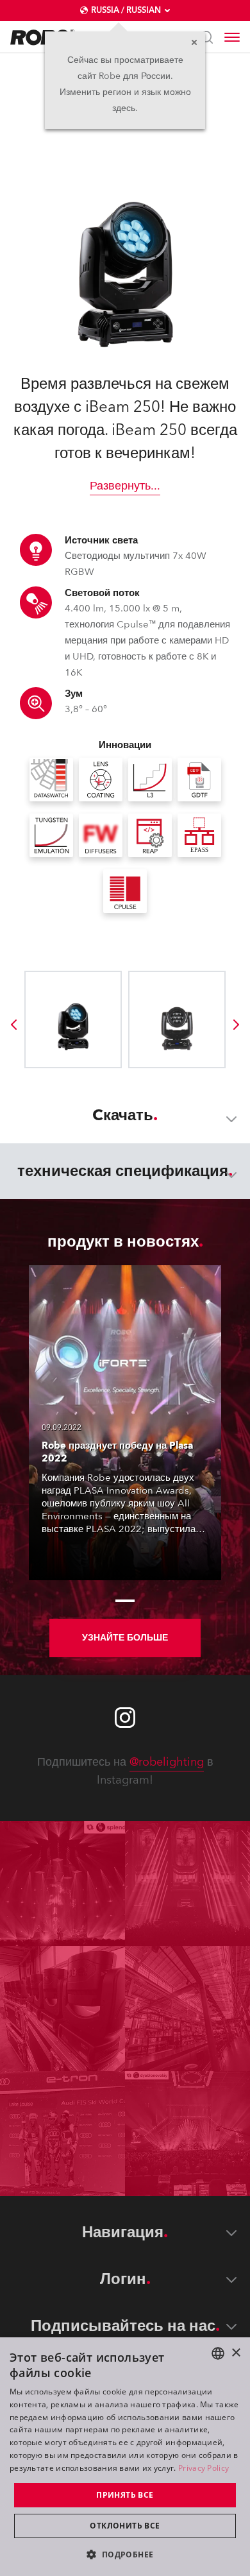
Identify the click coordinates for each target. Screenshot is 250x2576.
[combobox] (218, 2353)
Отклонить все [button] (125, 2526)
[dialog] (125, 2457)
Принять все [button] (125, 2495)
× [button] (236, 2353)
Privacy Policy (204, 2468)
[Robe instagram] (125, 1718)
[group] (13, 1025)
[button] (125, 2554)
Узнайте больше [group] (125, 1638)
